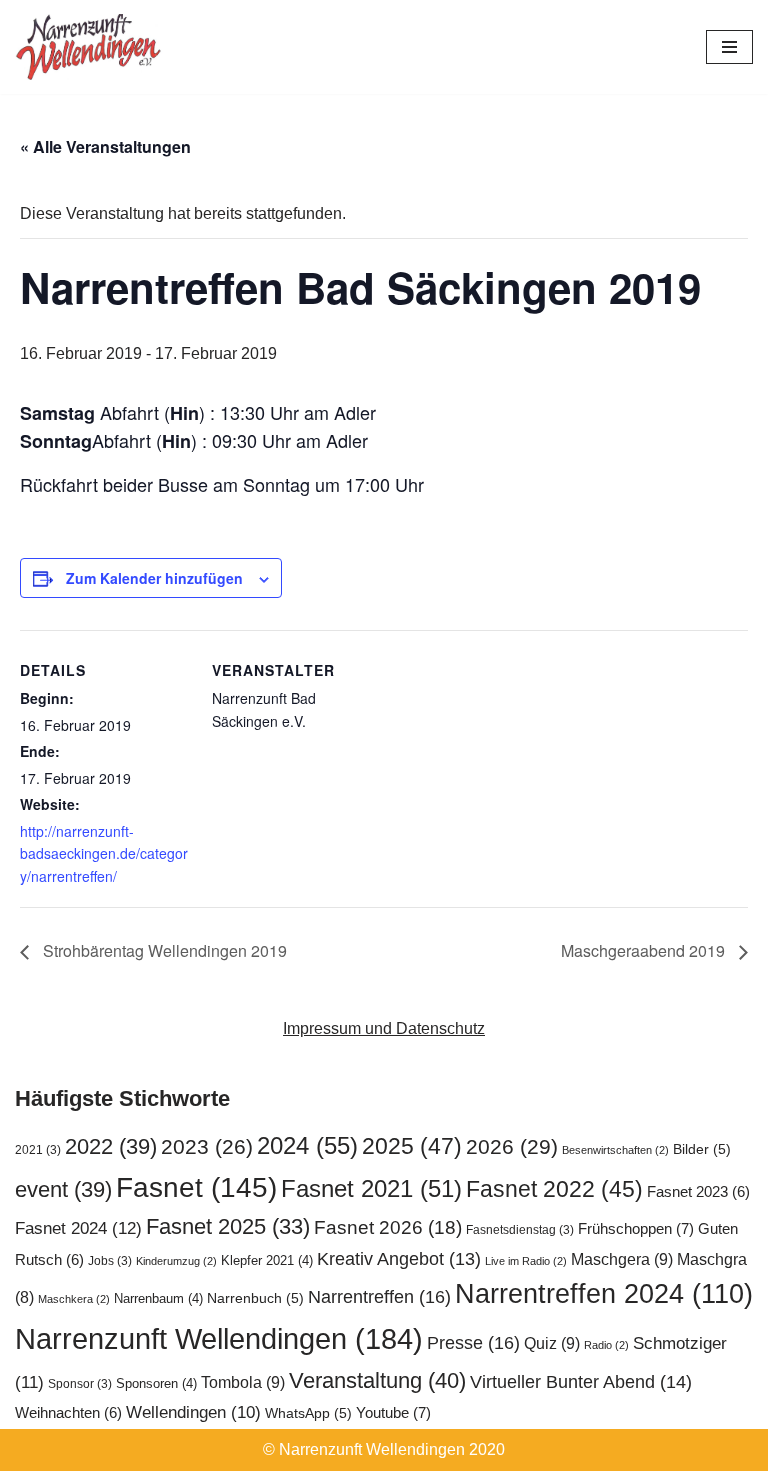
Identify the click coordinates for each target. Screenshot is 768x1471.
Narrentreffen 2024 (604, 1294)
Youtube (393, 1412)
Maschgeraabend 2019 (645, 950)
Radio (606, 1345)
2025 (412, 1146)
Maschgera (622, 1259)
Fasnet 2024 (78, 1228)
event (63, 1189)
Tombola (243, 1382)
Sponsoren (156, 1383)
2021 (38, 1150)
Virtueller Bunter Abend (581, 1382)
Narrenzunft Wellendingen (219, 1338)
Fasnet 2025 (228, 1226)
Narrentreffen (379, 1296)
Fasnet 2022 (554, 1189)
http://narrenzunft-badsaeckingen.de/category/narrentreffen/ (104, 853)
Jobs (110, 1261)
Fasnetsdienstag (520, 1230)
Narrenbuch (255, 1298)
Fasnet (196, 1187)
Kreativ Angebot (399, 1259)
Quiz (552, 1343)
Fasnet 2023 (698, 1192)
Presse (473, 1342)
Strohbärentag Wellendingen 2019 (163, 950)
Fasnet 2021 (371, 1189)
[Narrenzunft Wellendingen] (90, 47)
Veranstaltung (377, 1380)
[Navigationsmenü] (729, 47)
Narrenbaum (158, 1298)
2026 (512, 1146)
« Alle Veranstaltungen (105, 146)
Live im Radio (526, 1261)
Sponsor (80, 1384)
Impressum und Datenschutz (384, 1028)
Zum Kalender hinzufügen (154, 578)
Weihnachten (68, 1413)
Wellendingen (193, 1412)
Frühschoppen (636, 1228)
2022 (111, 1146)
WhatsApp (308, 1413)
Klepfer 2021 (267, 1260)
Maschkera (74, 1299)
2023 (207, 1146)
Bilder (702, 1149)
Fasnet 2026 (388, 1227)
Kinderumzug (176, 1261)
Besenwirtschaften (615, 1150)
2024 (307, 1145)
